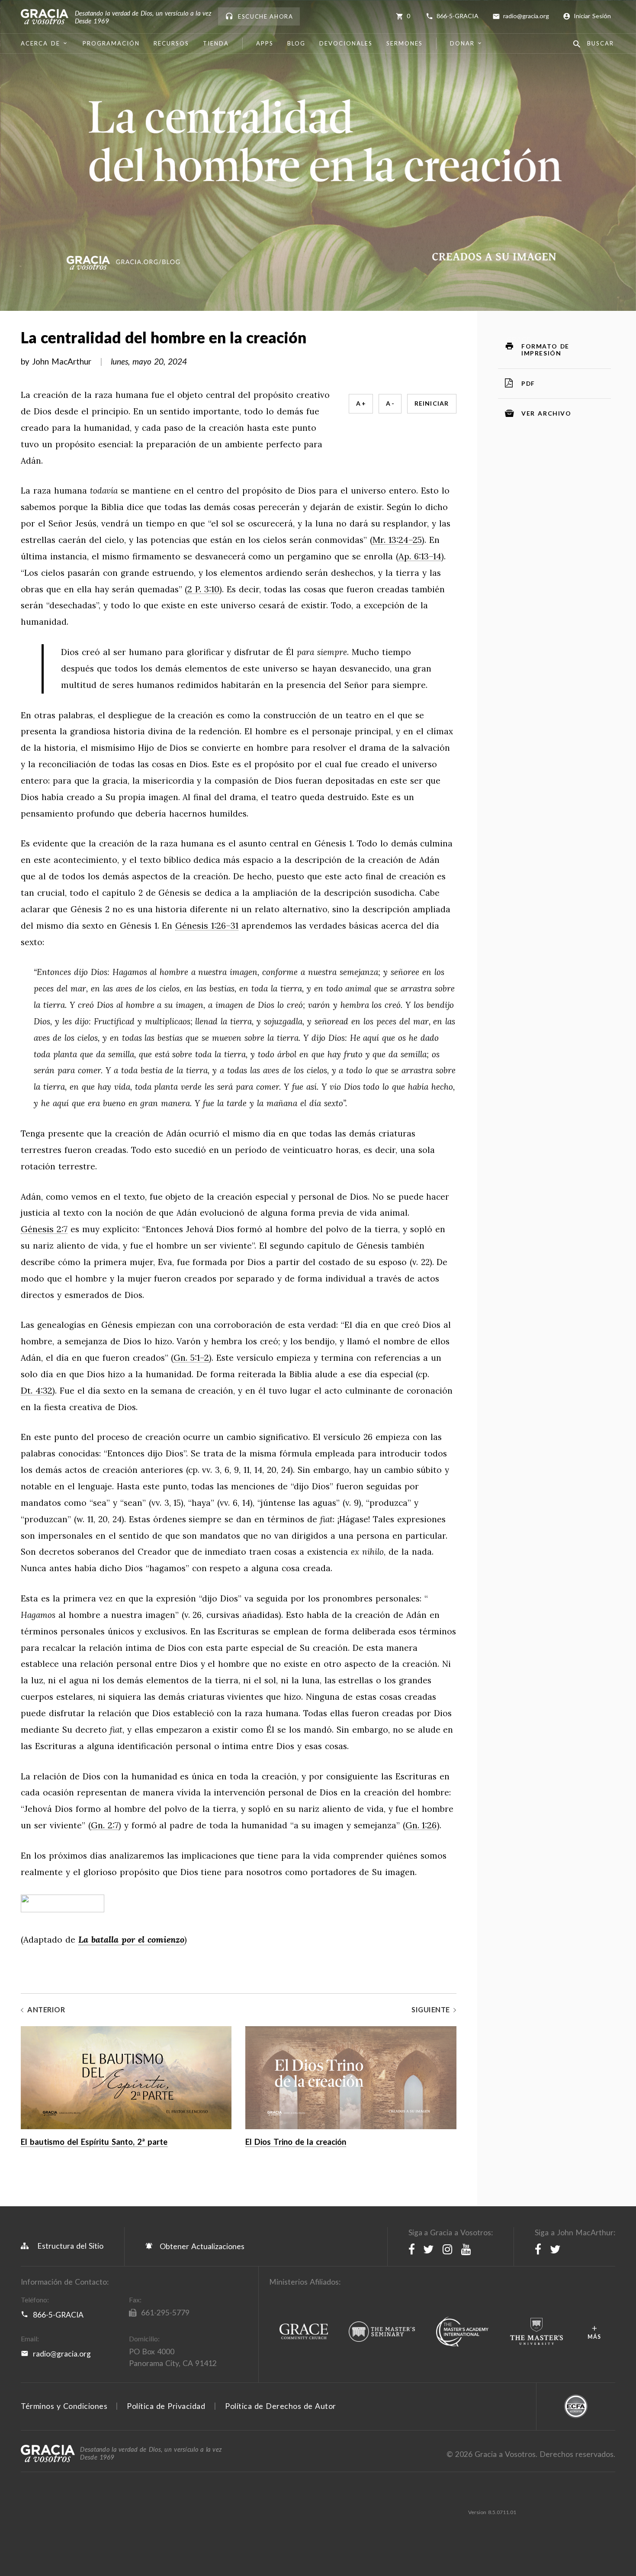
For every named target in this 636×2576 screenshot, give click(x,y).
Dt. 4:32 (37, 1391)
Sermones (405, 43)
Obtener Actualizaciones (201, 2246)
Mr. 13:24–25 (397, 540)
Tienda (216, 43)
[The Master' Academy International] (463, 2332)
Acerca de (40, 43)
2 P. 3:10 (203, 589)
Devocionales (346, 43)
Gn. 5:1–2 (191, 1358)
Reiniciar (432, 403)
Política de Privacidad (166, 2406)
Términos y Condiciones (64, 2406)
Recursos (171, 43)
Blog (296, 43)
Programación (111, 43)
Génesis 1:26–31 (207, 926)
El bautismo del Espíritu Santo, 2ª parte (94, 2142)
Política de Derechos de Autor (281, 2406)
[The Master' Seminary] (382, 2332)
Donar (462, 43)
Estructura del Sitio (70, 2246)
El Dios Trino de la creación (296, 2142)
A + (361, 403)
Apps (265, 43)
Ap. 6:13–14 (420, 557)
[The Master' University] (536, 2332)
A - (390, 403)
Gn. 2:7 (105, 1825)
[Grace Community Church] (304, 2332)
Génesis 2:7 (44, 1229)
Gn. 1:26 (421, 1825)
